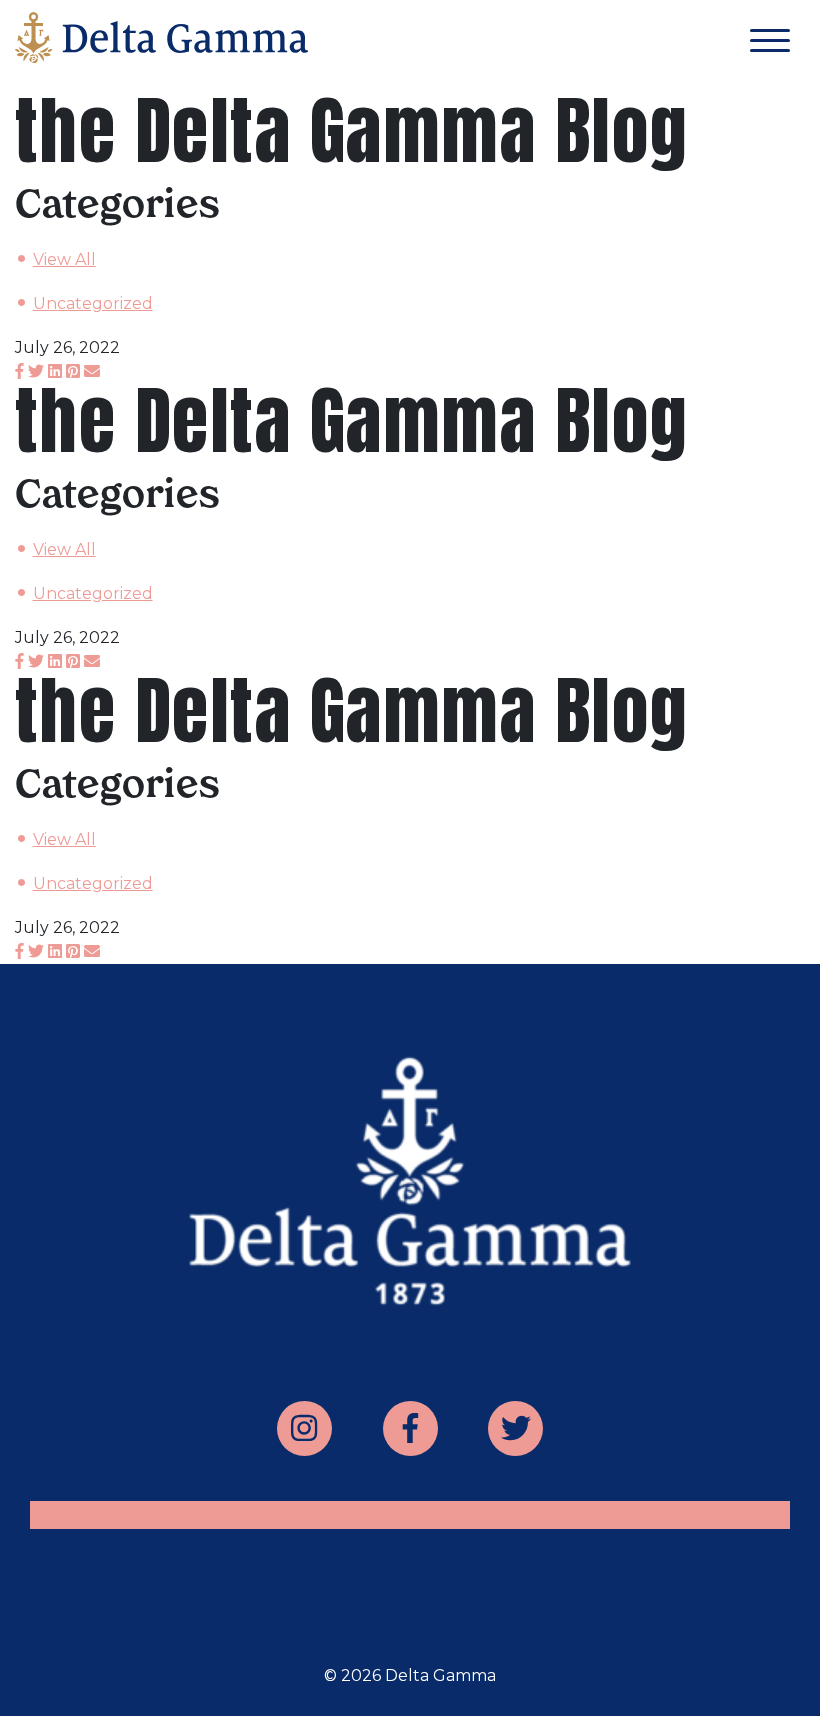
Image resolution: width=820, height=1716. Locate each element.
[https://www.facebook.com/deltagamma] (410, 1428)
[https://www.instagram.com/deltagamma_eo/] (304, 1428)
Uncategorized (93, 303)
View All (64, 259)
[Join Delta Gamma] (161, 42)
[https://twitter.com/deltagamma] (515, 1428)
